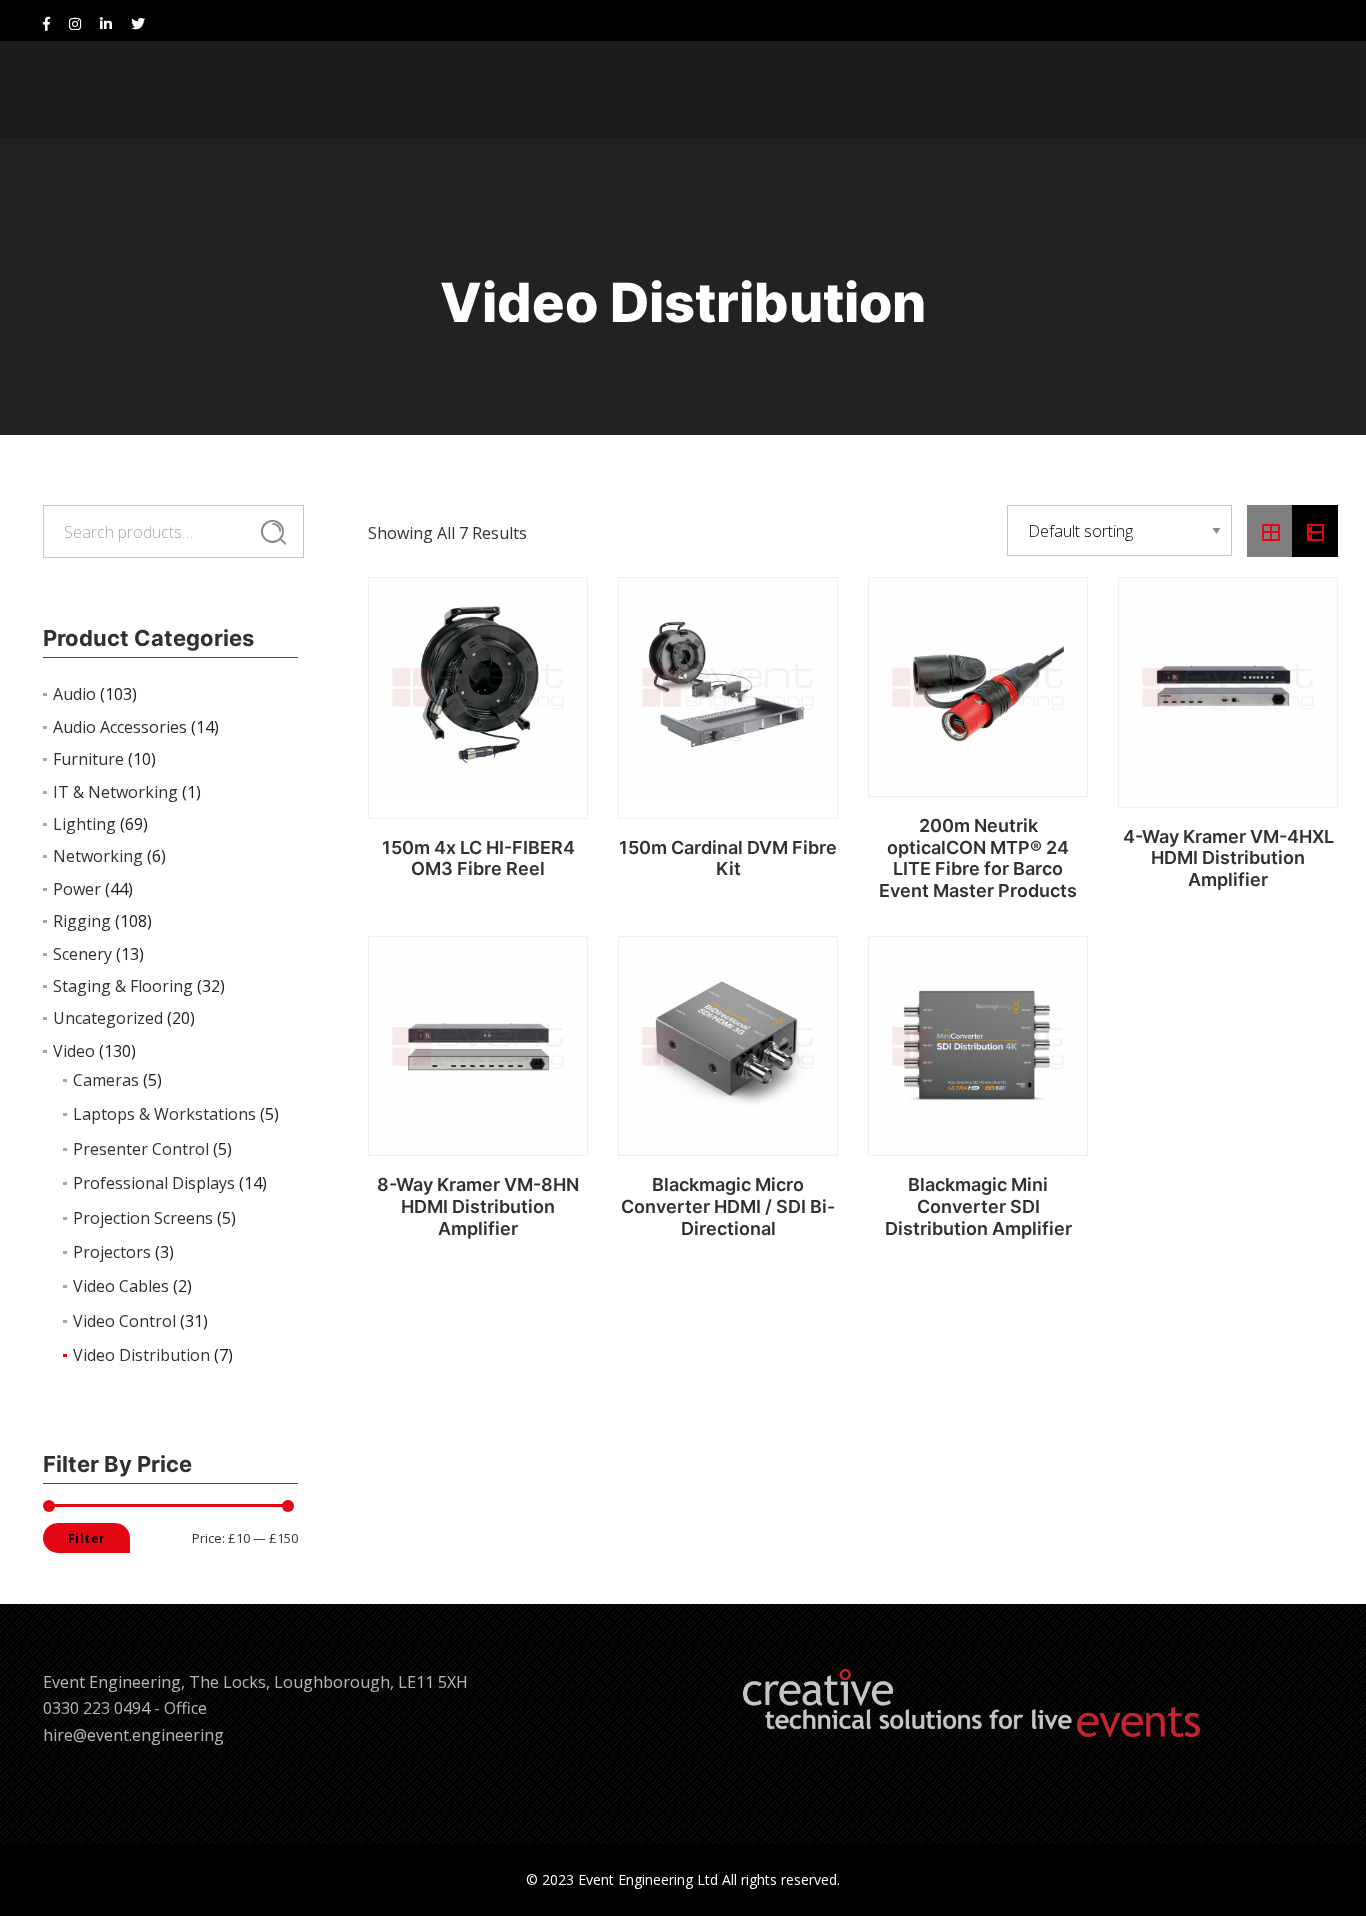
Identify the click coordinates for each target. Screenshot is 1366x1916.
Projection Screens (143, 1218)
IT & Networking (115, 792)
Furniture (88, 759)
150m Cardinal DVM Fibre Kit (728, 858)
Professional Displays (154, 1183)
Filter (86, 1538)
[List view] (1315, 531)
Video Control (124, 1321)
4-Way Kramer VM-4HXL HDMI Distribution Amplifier (1228, 858)
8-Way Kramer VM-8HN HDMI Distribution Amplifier (478, 1206)
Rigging (82, 921)
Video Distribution (141, 1355)
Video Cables (121, 1286)
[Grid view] (1270, 531)
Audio (74, 694)
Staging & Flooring (123, 986)
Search (273, 533)
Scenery (82, 954)
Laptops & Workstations (164, 1114)
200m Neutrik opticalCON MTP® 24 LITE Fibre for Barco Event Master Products (978, 858)
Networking (98, 856)
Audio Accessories (120, 727)
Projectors (112, 1252)
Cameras (106, 1080)
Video (74, 1051)
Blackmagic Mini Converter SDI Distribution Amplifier (978, 1206)
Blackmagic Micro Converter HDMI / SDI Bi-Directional (728, 1206)
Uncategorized (108, 1018)
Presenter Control (141, 1149)
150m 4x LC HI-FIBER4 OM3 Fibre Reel (478, 858)
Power (77, 889)
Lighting (84, 824)
